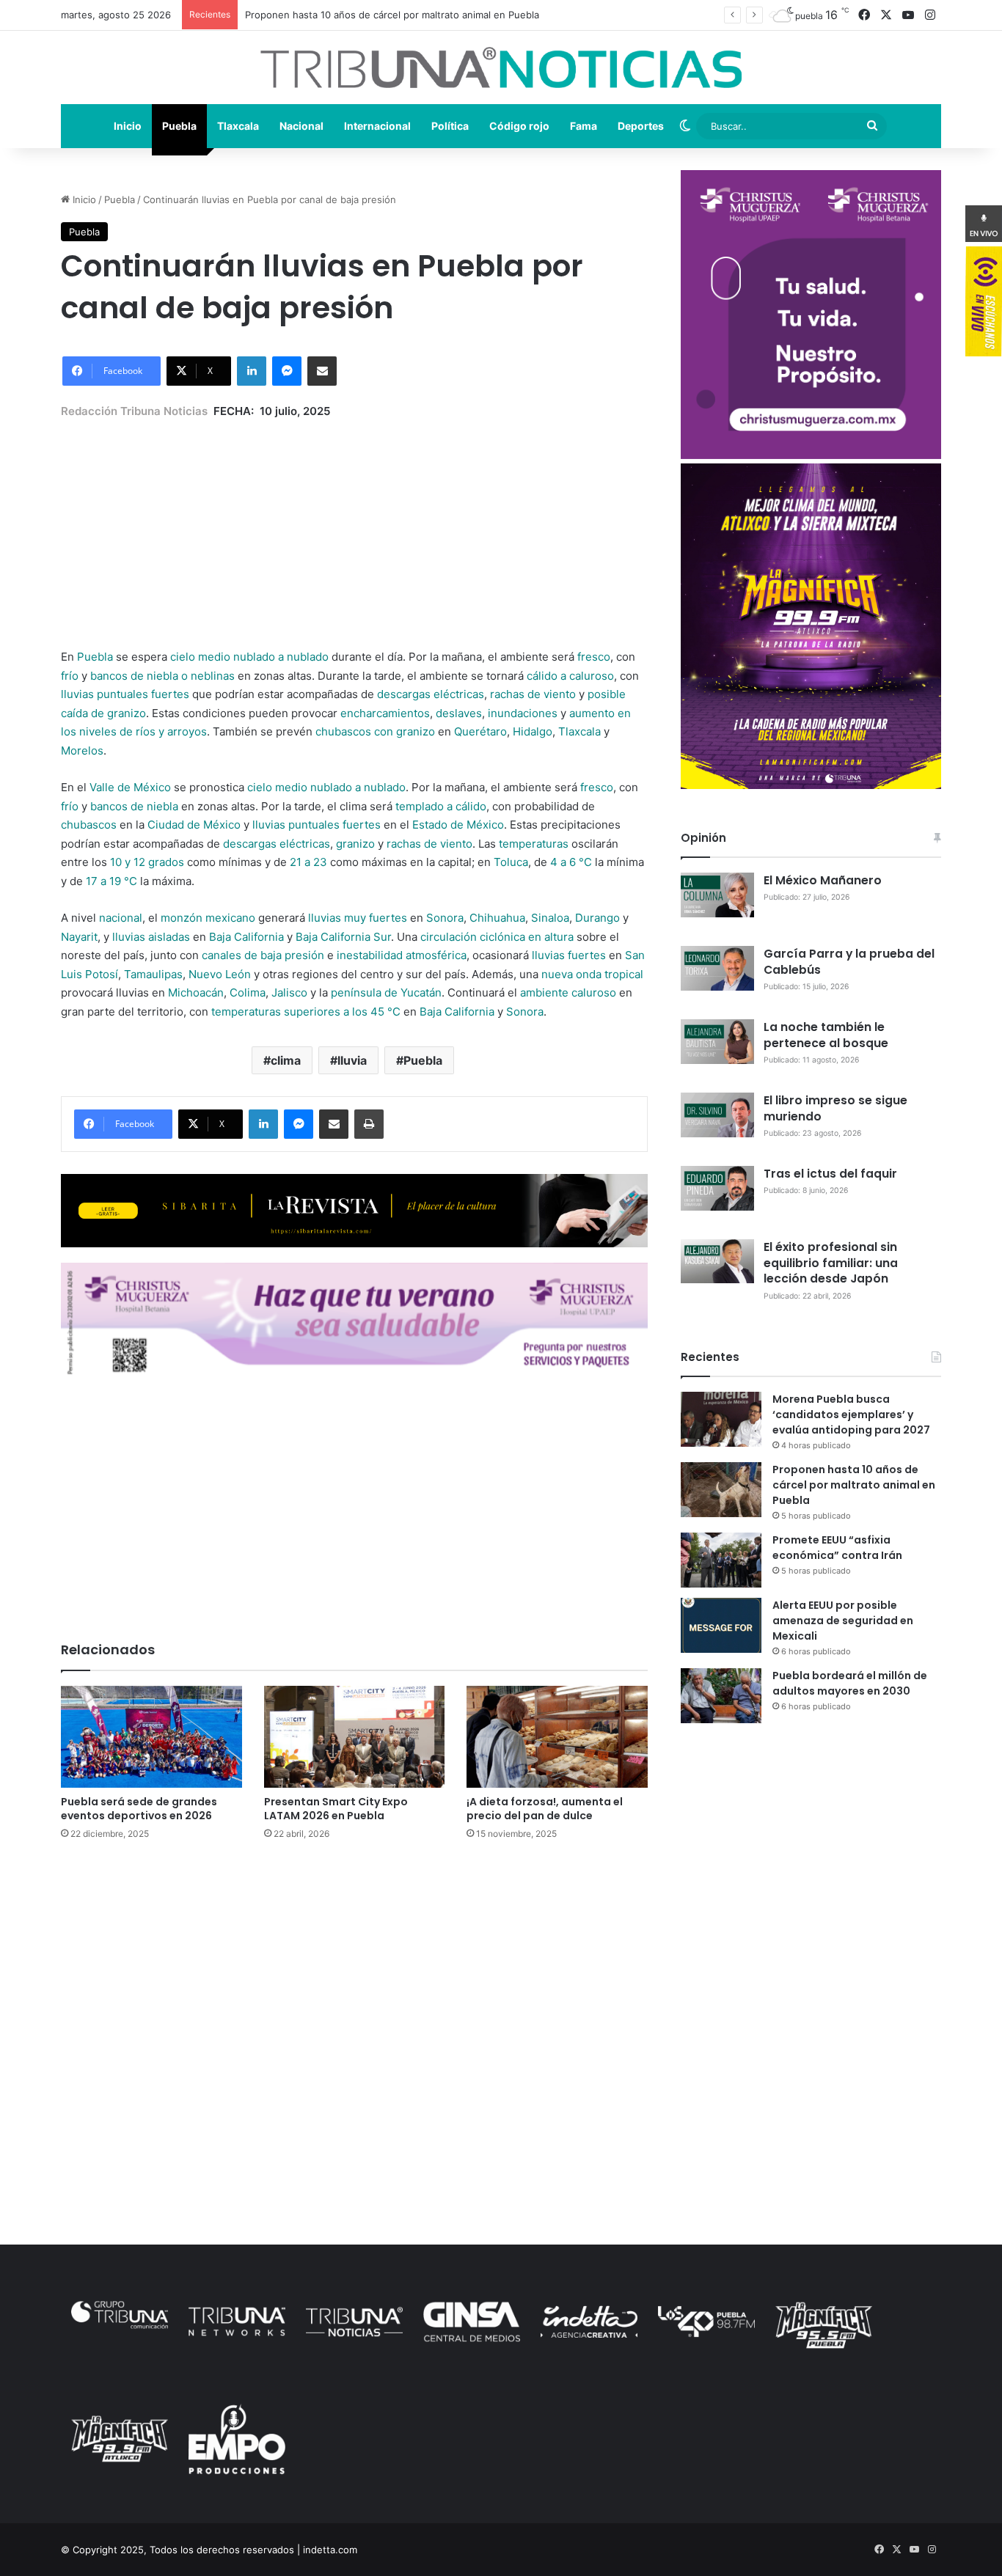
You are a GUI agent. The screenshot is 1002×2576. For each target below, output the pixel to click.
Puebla (179, 126)
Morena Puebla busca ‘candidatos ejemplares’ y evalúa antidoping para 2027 (851, 1414)
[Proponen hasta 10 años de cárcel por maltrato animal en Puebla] (721, 1490)
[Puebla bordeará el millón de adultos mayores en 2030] (721, 1696)
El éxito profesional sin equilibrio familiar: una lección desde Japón (831, 1263)
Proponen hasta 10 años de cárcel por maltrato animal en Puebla (854, 1485)
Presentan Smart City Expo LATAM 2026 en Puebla (336, 1809)
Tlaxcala (238, 126)
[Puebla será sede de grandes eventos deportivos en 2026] (151, 1737)
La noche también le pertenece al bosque (826, 1035)
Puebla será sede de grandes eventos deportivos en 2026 (139, 1809)
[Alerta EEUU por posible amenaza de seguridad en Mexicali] (721, 1625)
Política (450, 126)
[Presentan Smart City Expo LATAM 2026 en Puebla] (355, 1737)
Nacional (301, 126)
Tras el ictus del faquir (830, 1174)
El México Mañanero (823, 880)
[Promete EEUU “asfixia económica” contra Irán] (721, 1560)
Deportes (641, 126)
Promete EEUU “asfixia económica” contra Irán (837, 1548)
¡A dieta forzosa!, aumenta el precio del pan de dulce (545, 1809)
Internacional (377, 126)
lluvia (352, 1060)
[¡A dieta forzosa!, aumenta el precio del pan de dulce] (557, 1737)
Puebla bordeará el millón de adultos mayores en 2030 (850, 1683)
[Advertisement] (354, 523)
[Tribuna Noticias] (501, 67)
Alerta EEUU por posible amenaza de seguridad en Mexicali (843, 1621)
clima (286, 1060)
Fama (584, 126)
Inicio (128, 126)
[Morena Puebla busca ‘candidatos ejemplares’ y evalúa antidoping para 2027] (721, 1419)
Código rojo (519, 126)
